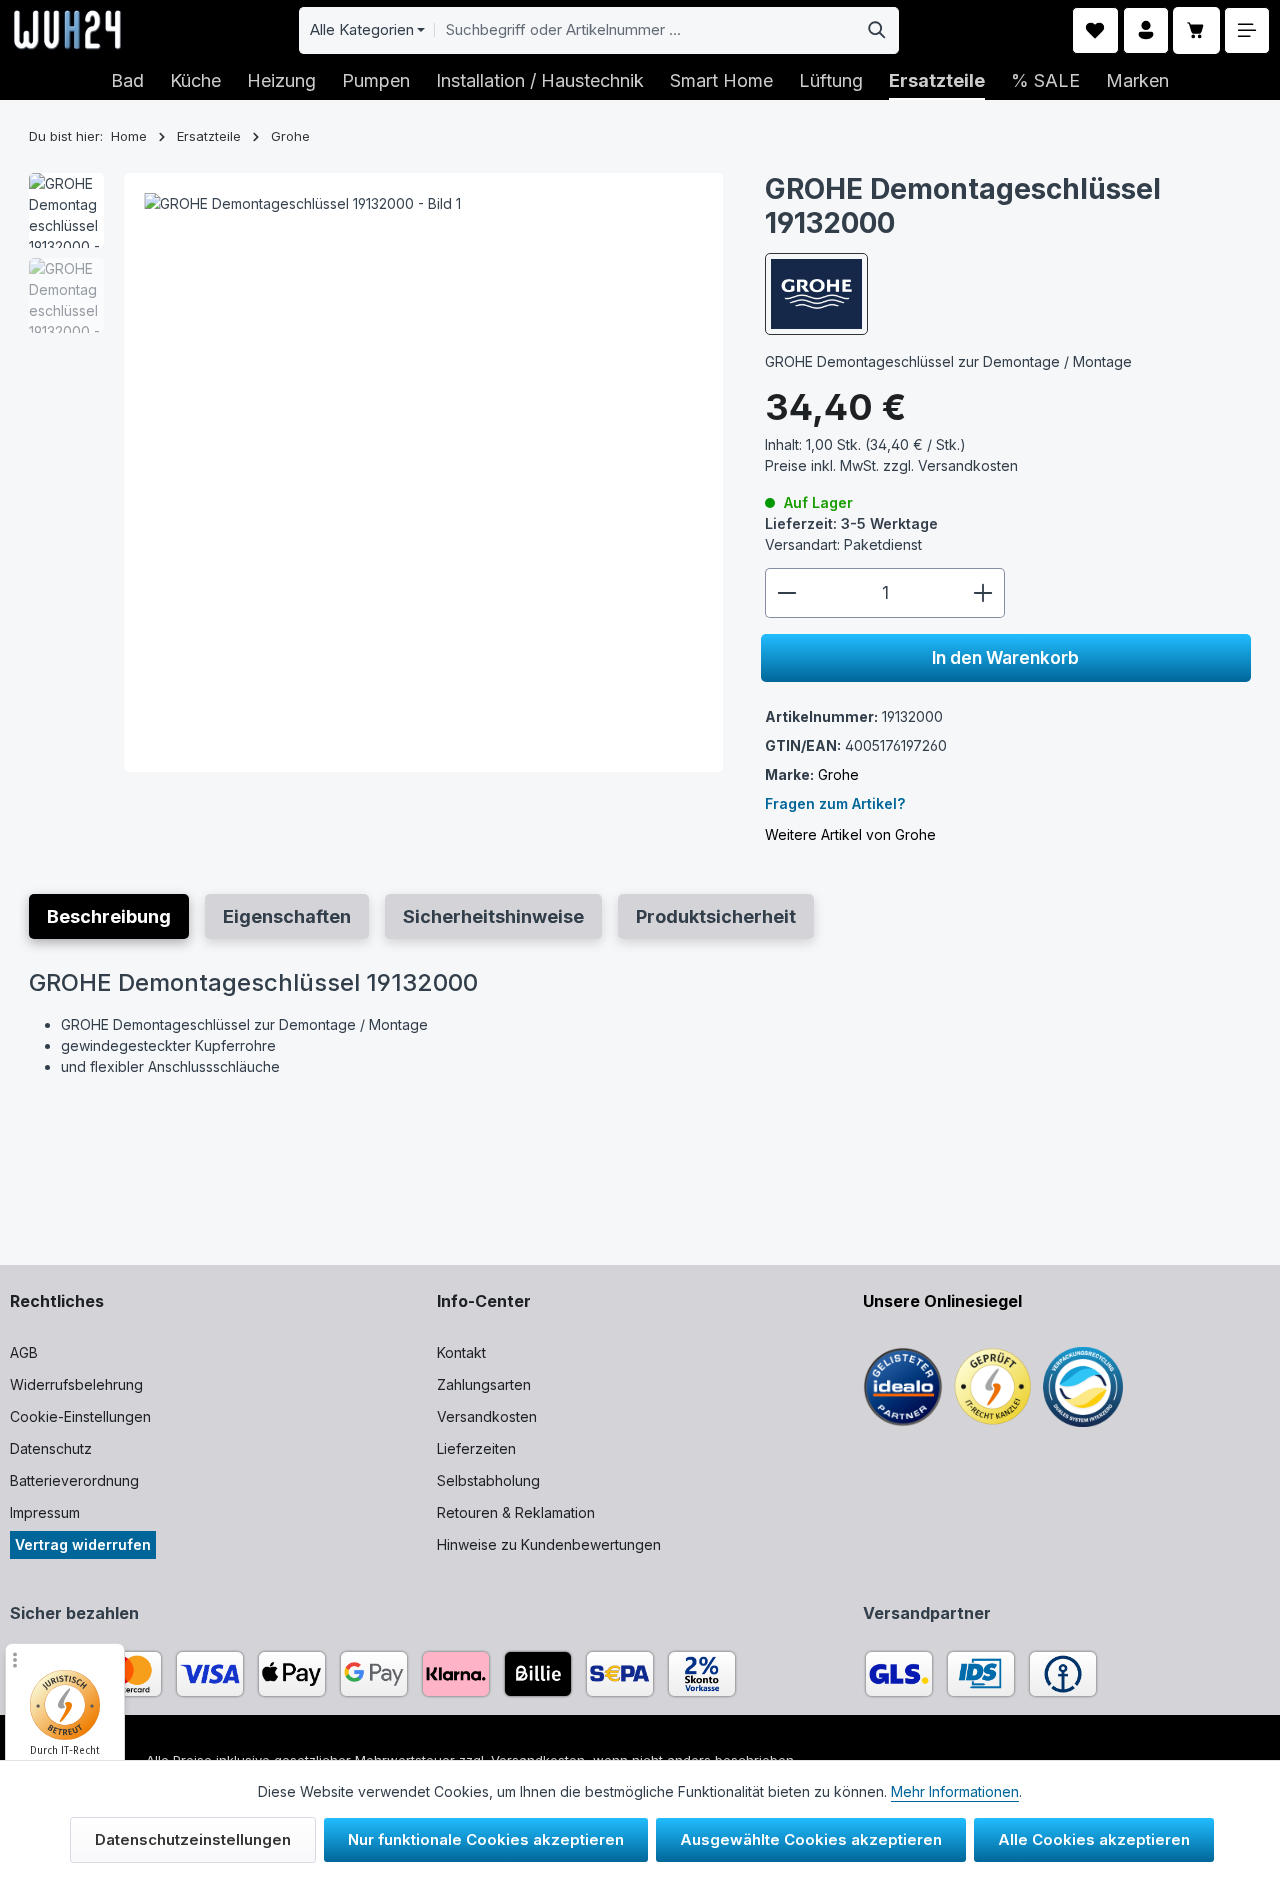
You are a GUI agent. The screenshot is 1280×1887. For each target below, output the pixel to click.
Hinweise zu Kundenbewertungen (549, 1544)
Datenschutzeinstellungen (193, 1839)
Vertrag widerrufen (83, 1544)
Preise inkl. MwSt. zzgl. (891, 465)
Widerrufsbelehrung (76, 1384)
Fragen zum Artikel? (835, 802)
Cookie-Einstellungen (80, 1416)
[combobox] (645, 30)
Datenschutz (51, 1448)
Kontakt (461, 1352)
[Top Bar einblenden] (1247, 30)
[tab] (109, 916)
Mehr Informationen (955, 1791)
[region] (377, 472)
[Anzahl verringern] (786, 593)
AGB (24, 1352)
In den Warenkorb (1005, 656)
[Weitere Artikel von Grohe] (816, 294)
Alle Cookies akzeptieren (1094, 1839)
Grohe (838, 773)
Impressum (45, 1512)
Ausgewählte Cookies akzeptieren (811, 1839)
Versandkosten (487, 1416)
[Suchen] (877, 30)
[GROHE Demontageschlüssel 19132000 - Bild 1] (423, 472)
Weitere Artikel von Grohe (850, 833)
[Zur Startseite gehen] (67, 30)
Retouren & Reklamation (516, 1512)
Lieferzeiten (476, 1448)
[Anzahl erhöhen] (983, 593)
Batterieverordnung (74, 1480)
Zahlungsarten (484, 1384)
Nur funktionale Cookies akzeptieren (486, 1839)
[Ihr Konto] (1146, 30)
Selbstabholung (488, 1480)
